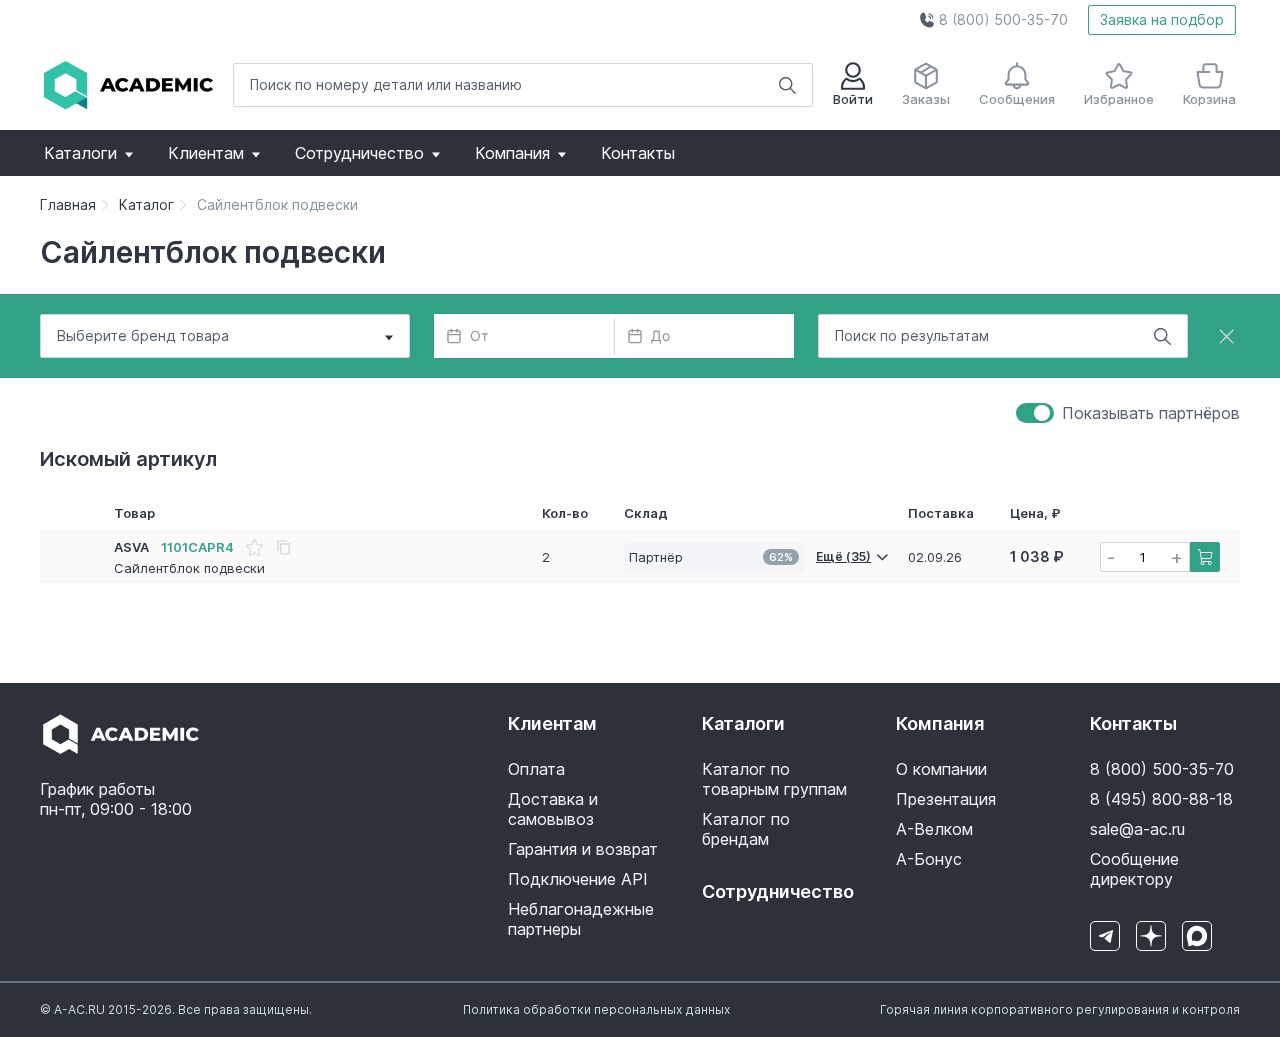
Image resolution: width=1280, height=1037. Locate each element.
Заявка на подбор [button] (1162, 19)
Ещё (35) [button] (843, 556)
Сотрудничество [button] (359, 153)
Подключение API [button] (578, 879)
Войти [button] (853, 99)
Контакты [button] (638, 153)
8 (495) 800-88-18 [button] (1161, 799)
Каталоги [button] (80, 153)
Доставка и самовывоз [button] (553, 809)
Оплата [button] (536, 769)
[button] (993, 20)
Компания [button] (512, 153)
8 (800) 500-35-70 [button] (1162, 769)
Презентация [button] (946, 799)
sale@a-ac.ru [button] (1137, 829)
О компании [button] (941, 769)
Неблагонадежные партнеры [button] (581, 919)
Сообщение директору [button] (1134, 869)
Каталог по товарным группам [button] (774, 779)
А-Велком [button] (934, 829)
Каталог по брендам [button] (746, 829)
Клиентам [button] (206, 153)
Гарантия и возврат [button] (583, 849)
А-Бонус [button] (929, 859)
